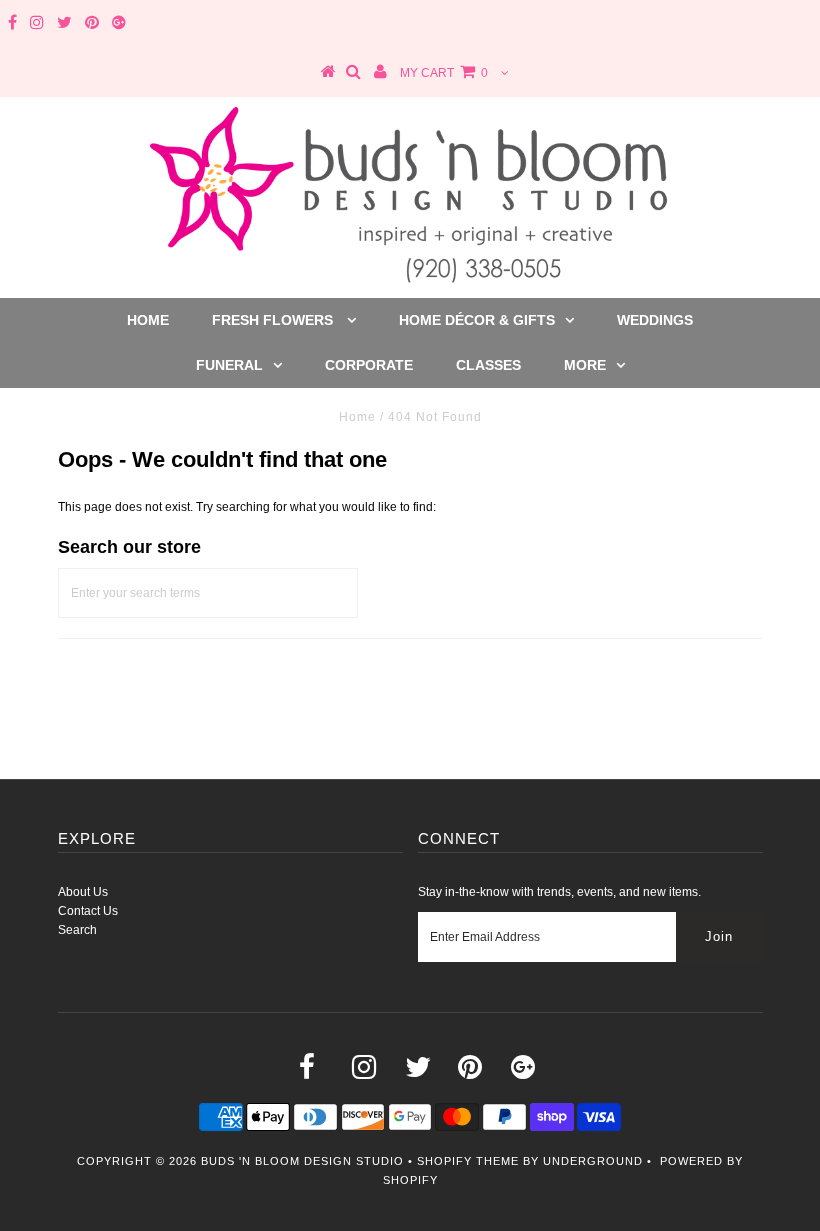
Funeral (229, 365)
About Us (83, 892)
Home (148, 320)
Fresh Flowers (274, 320)
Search (77, 930)
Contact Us (88, 911)
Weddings (655, 320)
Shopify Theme (468, 1161)
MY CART (444, 73)
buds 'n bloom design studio (302, 1161)
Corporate (369, 365)
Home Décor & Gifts (477, 320)
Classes (488, 365)
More (585, 365)
